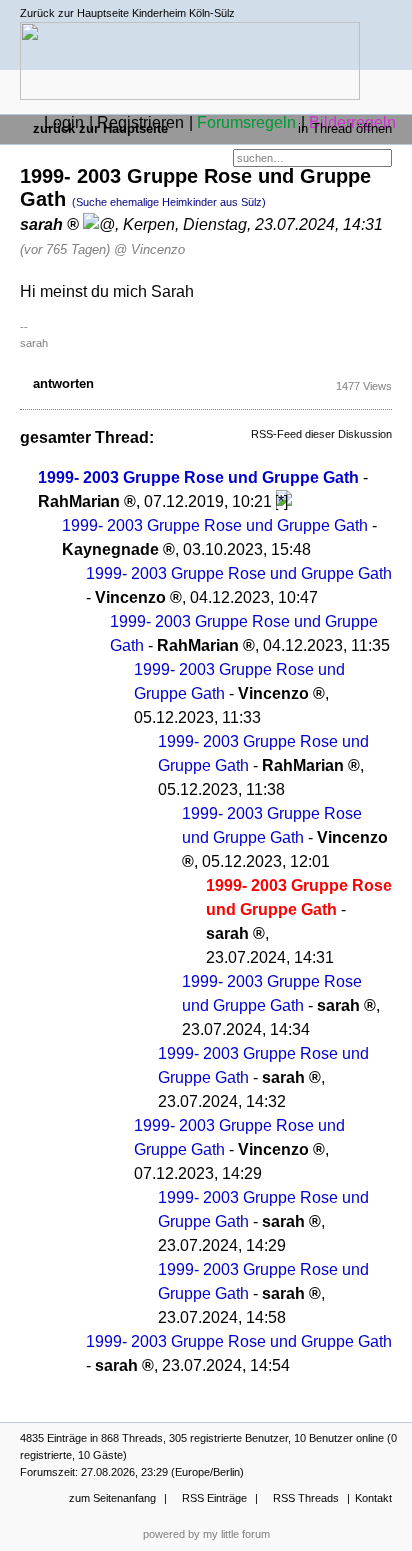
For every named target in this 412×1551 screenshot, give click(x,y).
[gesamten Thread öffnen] (284, 501)
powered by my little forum (206, 1534)
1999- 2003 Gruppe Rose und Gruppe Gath (198, 477)
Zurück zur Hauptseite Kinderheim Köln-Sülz (127, 13)
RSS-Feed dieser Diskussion (321, 434)
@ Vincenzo (149, 249)
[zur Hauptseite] (190, 90)
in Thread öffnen (345, 128)
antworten (63, 383)
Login (64, 122)
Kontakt (373, 1498)
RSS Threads (306, 1498)
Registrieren (140, 122)
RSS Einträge (214, 1498)
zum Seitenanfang (112, 1498)
